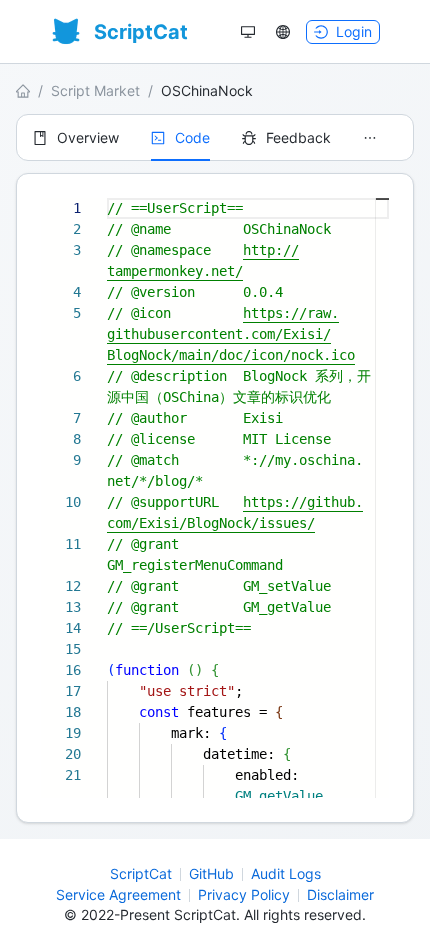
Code (192, 137)
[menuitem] (76, 138)
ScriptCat (141, 873)
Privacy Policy (244, 894)
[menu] (215, 137)
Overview (88, 137)
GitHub (211, 873)
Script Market (95, 90)
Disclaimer (340, 894)
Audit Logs (286, 873)
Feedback (298, 137)
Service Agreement (118, 894)
